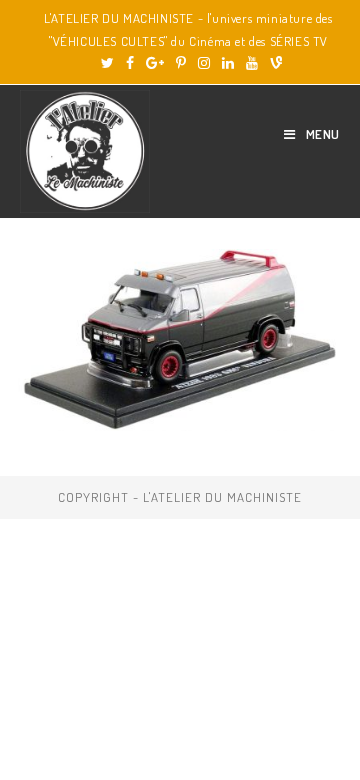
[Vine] (273, 63)
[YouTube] (252, 63)
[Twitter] (107, 63)
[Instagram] (204, 63)
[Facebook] (130, 63)
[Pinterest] (181, 63)
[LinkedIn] (228, 63)
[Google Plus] (155, 63)
